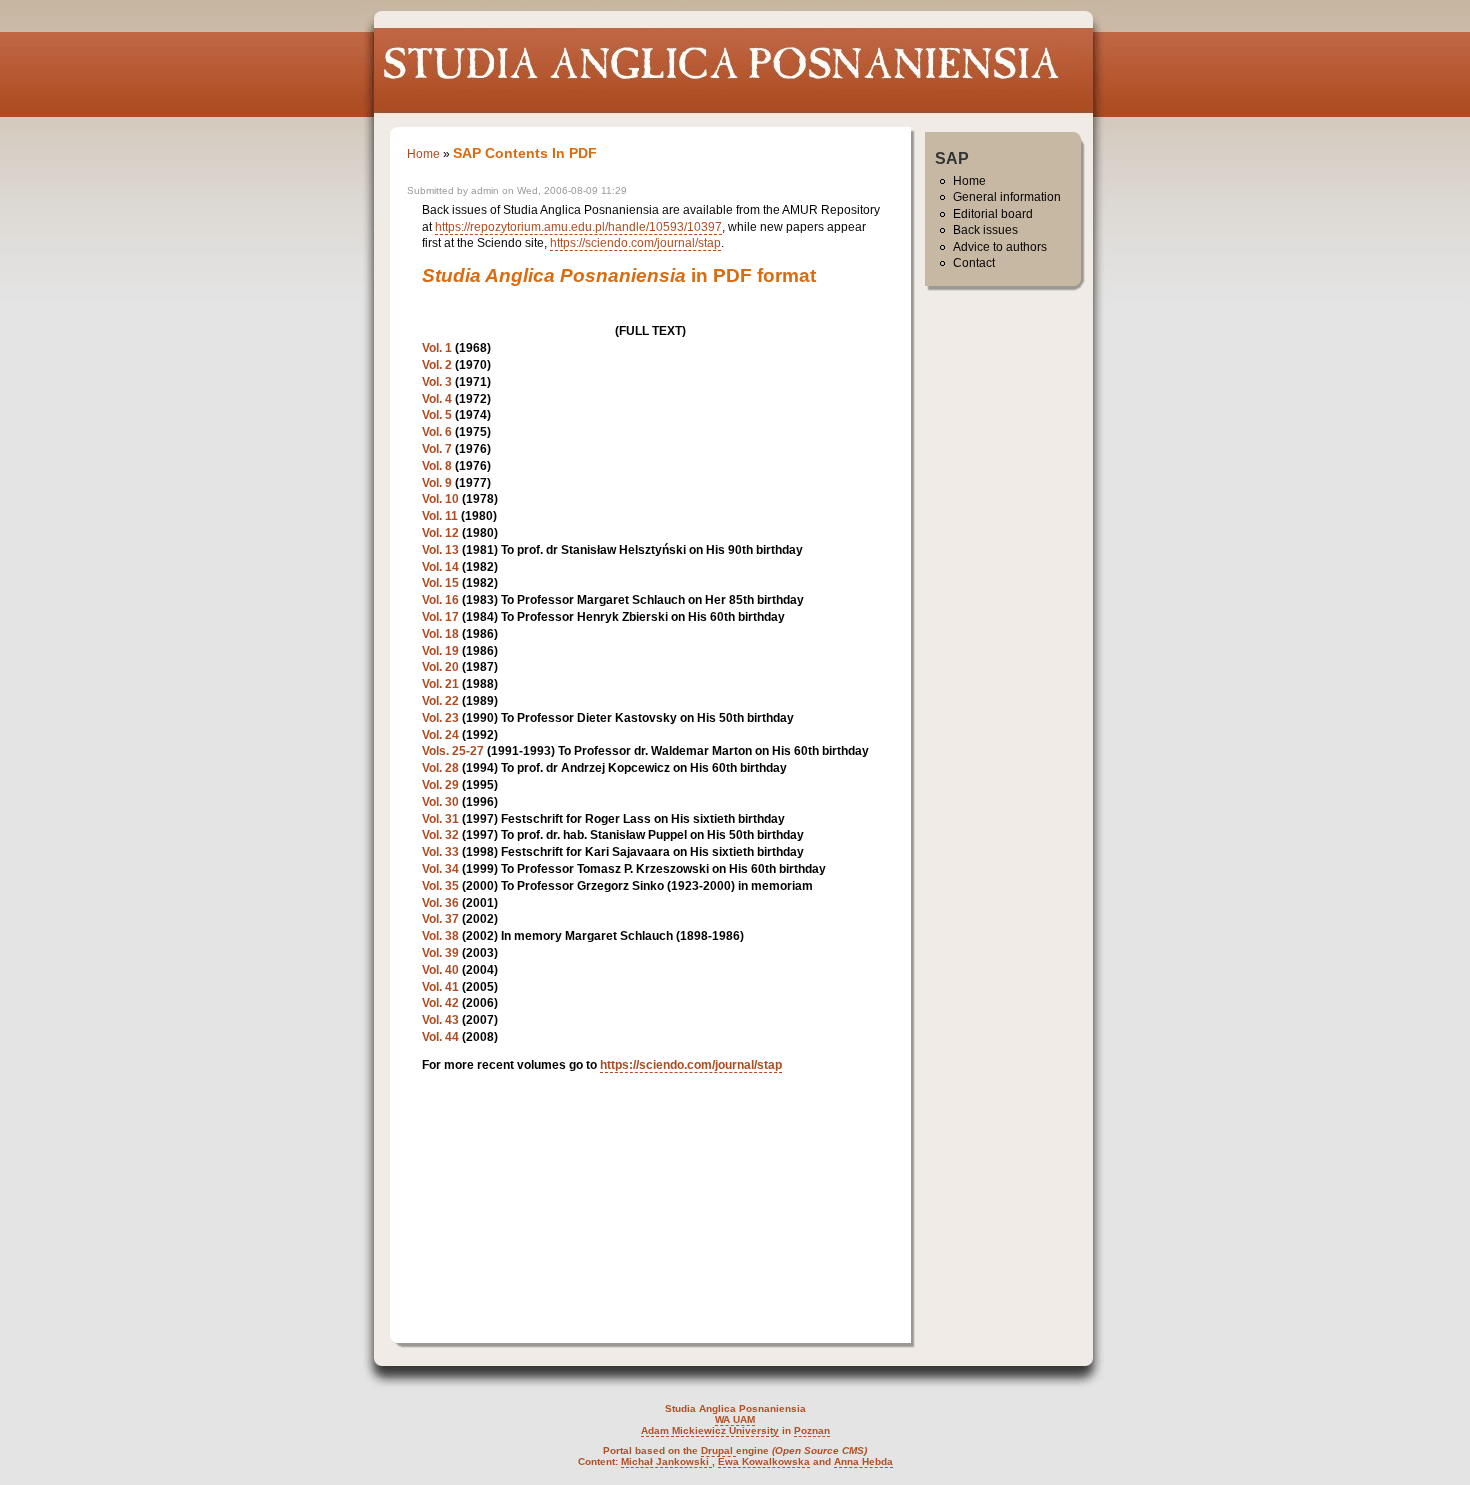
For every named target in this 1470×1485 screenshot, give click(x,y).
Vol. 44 (440, 1037)
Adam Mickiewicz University (710, 1430)
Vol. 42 (440, 1003)
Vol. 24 (440, 735)
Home (423, 154)
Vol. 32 (440, 835)
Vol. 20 (440, 667)
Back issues (985, 230)
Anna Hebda (863, 1461)
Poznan (812, 1430)
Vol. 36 (440, 903)
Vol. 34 (440, 869)
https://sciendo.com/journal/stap (635, 243)
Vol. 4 (437, 399)
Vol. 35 (440, 886)
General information (1007, 197)
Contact (974, 263)
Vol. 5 (437, 415)
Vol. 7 (437, 449)
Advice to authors (1000, 247)
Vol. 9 (437, 483)
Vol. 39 (440, 953)
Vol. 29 (440, 785)
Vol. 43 (440, 1020)
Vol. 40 (440, 970)
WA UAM (735, 1419)
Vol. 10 (440, 499)
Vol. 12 (440, 533)
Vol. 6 (437, 432)
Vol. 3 (437, 382)
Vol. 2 (437, 365)
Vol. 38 (440, 936)
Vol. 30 (440, 802)
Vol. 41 (440, 987)
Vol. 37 (440, 919)
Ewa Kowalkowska (764, 1461)
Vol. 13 (440, 550)
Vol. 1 (437, 348)
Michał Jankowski (666, 1461)
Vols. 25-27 (453, 751)
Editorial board (993, 214)
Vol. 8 (437, 466)
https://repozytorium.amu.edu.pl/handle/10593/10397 (578, 227)
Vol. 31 (440, 819)
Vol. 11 (440, 516)
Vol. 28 (440, 768)
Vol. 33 (440, 852)
